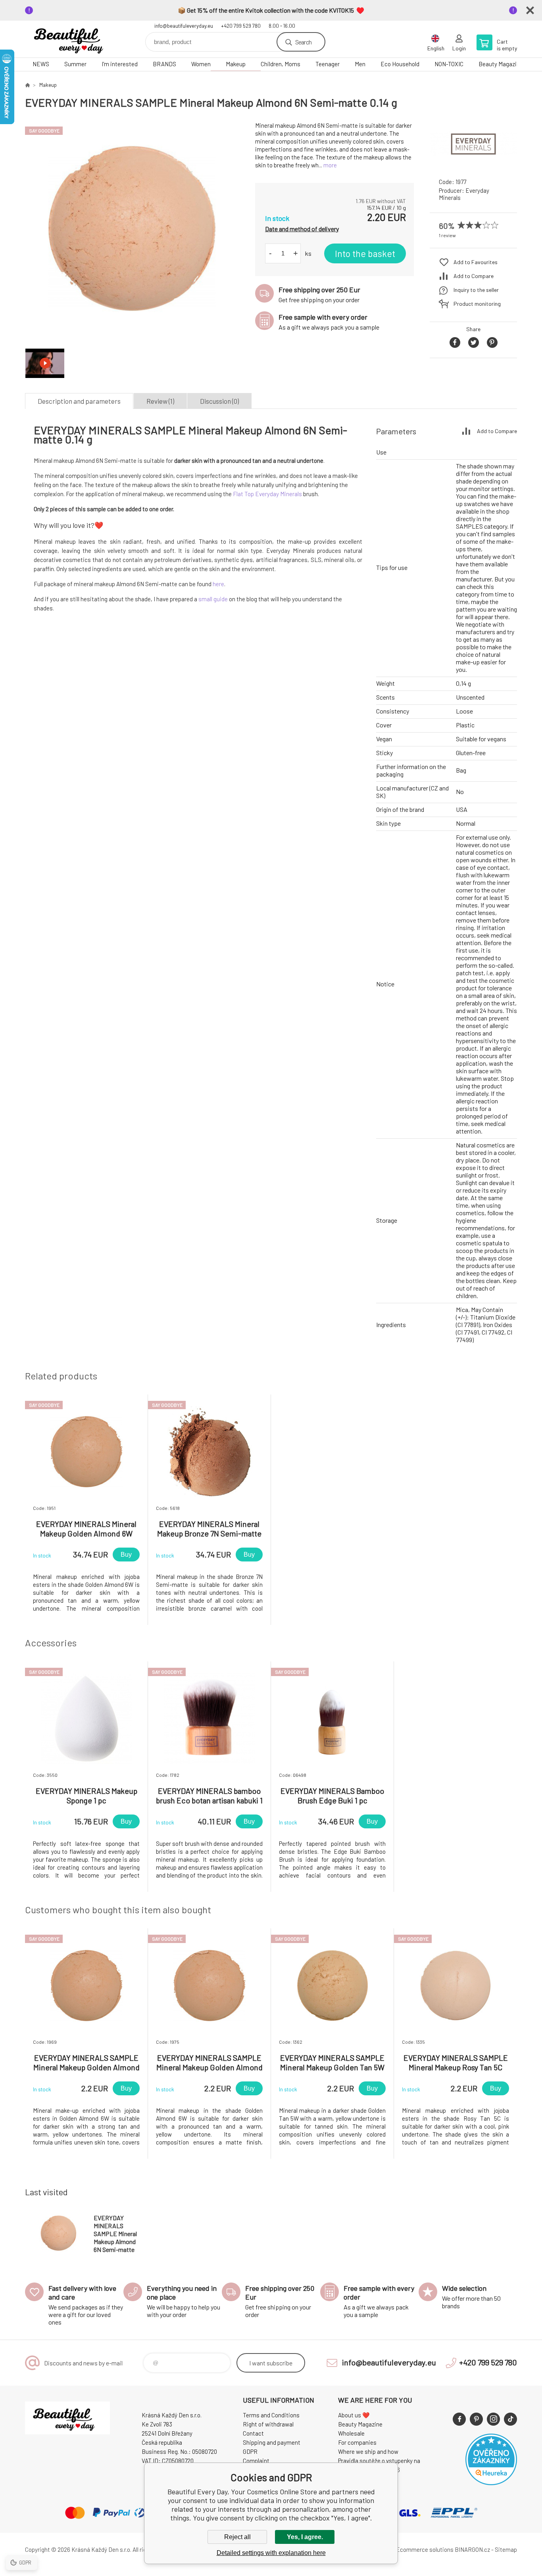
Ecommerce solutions (425, 2549)
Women (201, 64)
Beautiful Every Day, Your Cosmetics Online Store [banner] (73, 39)
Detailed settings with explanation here (271, 2553)
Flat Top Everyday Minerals (267, 494)
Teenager (328, 64)
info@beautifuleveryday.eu (184, 26)
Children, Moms (281, 64)
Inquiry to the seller (476, 290)
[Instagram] (493, 2419)
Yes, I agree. (305, 2537)
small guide (213, 599)
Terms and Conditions (271, 2415)
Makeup (236, 64)
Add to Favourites (476, 262)
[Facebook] (459, 2419)
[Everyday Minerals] (473, 164)
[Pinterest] (476, 2419)
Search (303, 42)
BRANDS (164, 64)
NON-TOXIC (449, 64)
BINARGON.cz (472, 2549)
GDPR (250, 2451)
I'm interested (120, 64)
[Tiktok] (510, 2419)
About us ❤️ (354, 2415)
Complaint (256, 2461)
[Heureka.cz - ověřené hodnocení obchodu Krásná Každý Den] (491, 2483)
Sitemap (506, 2549)
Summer (75, 64)
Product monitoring (477, 304)
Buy (126, 1555)
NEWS (41, 64)
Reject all (237, 2537)
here (218, 584)
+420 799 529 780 (241, 26)
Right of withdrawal (268, 2424)
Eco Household (400, 64)
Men (360, 64)
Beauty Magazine (501, 64)
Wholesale (351, 2433)
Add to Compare (474, 276)
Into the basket (365, 253)
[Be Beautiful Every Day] (27, 85)
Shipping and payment (272, 2442)
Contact (253, 2433)
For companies (357, 2442)
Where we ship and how (368, 2451)
